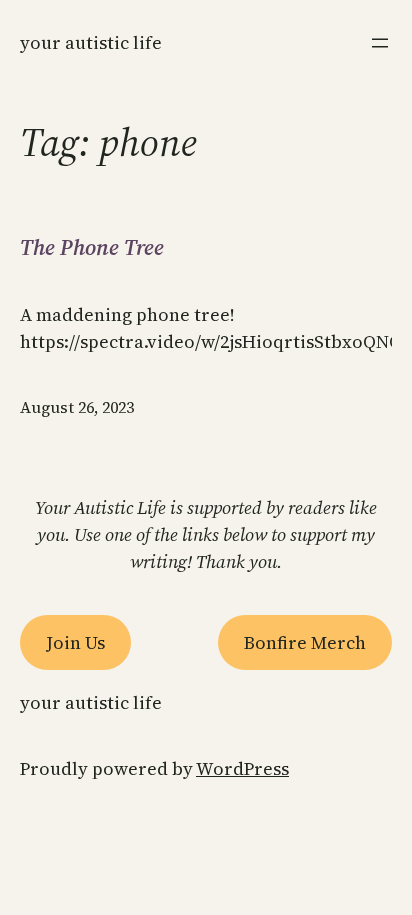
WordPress (242, 768)
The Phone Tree (92, 247)
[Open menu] (380, 43)
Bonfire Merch (305, 642)
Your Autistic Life (91, 42)
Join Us (75, 642)
